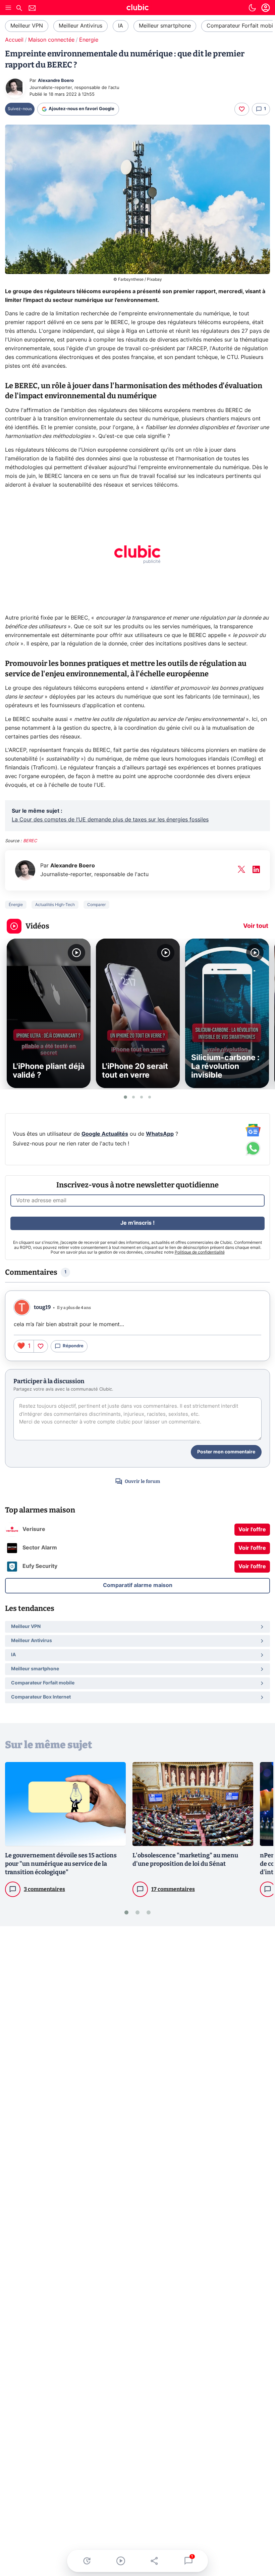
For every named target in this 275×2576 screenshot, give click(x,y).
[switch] (252, 8)
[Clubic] (137, 8)
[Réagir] (242, 109)
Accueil (14, 40)
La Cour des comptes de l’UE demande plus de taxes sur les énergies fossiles (110, 820)
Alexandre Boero (56, 81)
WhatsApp (160, 1134)
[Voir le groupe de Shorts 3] (142, 1097)
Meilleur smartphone (165, 26)
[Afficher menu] (8, 8)
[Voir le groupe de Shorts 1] (125, 1097)
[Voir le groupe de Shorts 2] (133, 1097)
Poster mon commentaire (226, 1452)
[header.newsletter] (32, 9)
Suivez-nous (20, 109)
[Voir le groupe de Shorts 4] (150, 1097)
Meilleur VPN (27, 26)
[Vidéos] (121, 2561)
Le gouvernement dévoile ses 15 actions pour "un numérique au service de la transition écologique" (61, 1864)
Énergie (89, 40)
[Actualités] (87, 2561)
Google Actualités (105, 1134)
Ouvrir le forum (142, 1481)
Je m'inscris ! (137, 1223)
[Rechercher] (19, 9)
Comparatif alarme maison (138, 1585)
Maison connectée (51, 40)
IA (121, 26)
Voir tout (256, 926)
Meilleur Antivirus (80, 26)
